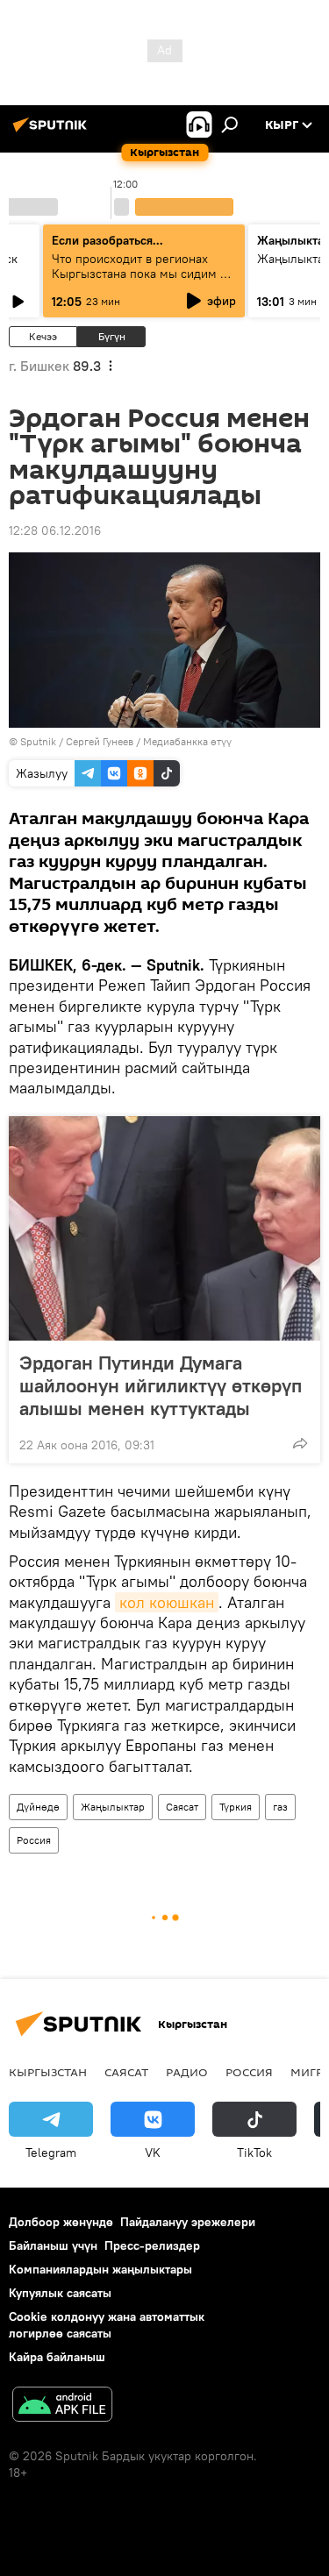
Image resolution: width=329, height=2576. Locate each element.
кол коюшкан (167, 1602)
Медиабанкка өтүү (187, 741)
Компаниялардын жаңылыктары (100, 2269)
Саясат (182, 1807)
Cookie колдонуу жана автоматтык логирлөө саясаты (107, 2325)
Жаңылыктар (113, 1807)
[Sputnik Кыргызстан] (53, 132)
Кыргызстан (48, 2072)
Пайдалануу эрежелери (188, 2222)
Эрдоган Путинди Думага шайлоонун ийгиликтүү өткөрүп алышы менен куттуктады (161, 1385)
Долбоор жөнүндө (61, 2222)
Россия (34, 1840)
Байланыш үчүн (53, 2245)
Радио (187, 2072)
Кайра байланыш (57, 2357)
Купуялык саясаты (60, 2293)
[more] (300, 1443)
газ (280, 1807)
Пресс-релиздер (152, 2245)
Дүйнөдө (38, 1807)
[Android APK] (62, 2406)
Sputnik (38, 741)
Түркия (236, 1807)
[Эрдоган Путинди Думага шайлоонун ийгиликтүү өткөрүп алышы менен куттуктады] (164, 1228)
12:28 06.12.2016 (55, 530)
